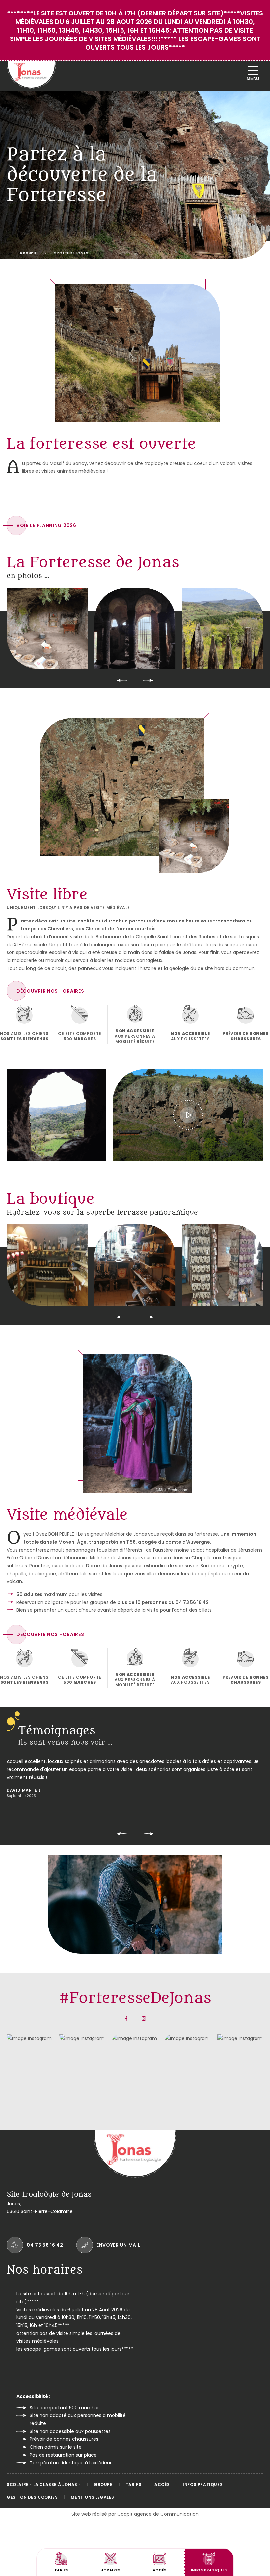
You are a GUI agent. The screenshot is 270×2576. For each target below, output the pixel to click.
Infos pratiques (203, 2484)
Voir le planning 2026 (46, 525)
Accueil (28, 253)
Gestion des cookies (32, 2497)
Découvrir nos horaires (50, 991)
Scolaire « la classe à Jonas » (44, 2484)
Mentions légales (93, 2497)
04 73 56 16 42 (45, 2245)
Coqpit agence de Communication (158, 2514)
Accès (162, 2484)
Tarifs (134, 2484)
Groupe (103, 2484)
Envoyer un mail (119, 2245)
